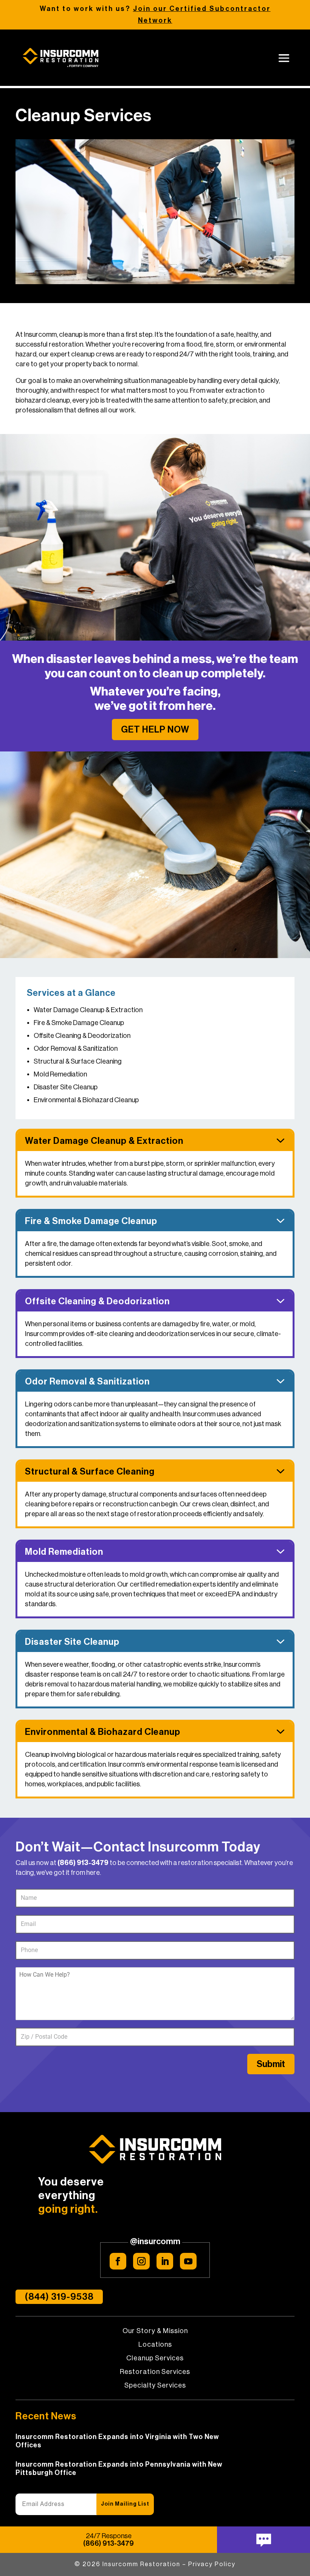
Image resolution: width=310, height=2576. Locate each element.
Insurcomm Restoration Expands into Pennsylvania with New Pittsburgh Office (119, 2469)
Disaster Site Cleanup (66, 1087)
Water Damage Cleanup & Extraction (88, 1010)
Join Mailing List (125, 2504)
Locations (155, 2345)
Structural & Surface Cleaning (78, 1061)
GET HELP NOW (155, 730)
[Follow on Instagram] (141, 2261)
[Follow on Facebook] (118, 2261)
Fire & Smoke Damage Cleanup (79, 1023)
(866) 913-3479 (83, 1863)
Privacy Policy (212, 2564)
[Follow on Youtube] (188, 2261)
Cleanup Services (155, 2358)
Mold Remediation (60, 1074)
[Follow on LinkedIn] (165, 2261)
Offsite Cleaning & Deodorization (82, 1036)
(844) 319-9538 (59, 2297)
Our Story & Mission (155, 2331)
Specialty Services (155, 2386)
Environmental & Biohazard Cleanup (86, 1100)
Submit (271, 2064)
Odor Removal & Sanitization (76, 1048)
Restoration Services (155, 2372)
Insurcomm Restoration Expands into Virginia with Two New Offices (117, 2441)
